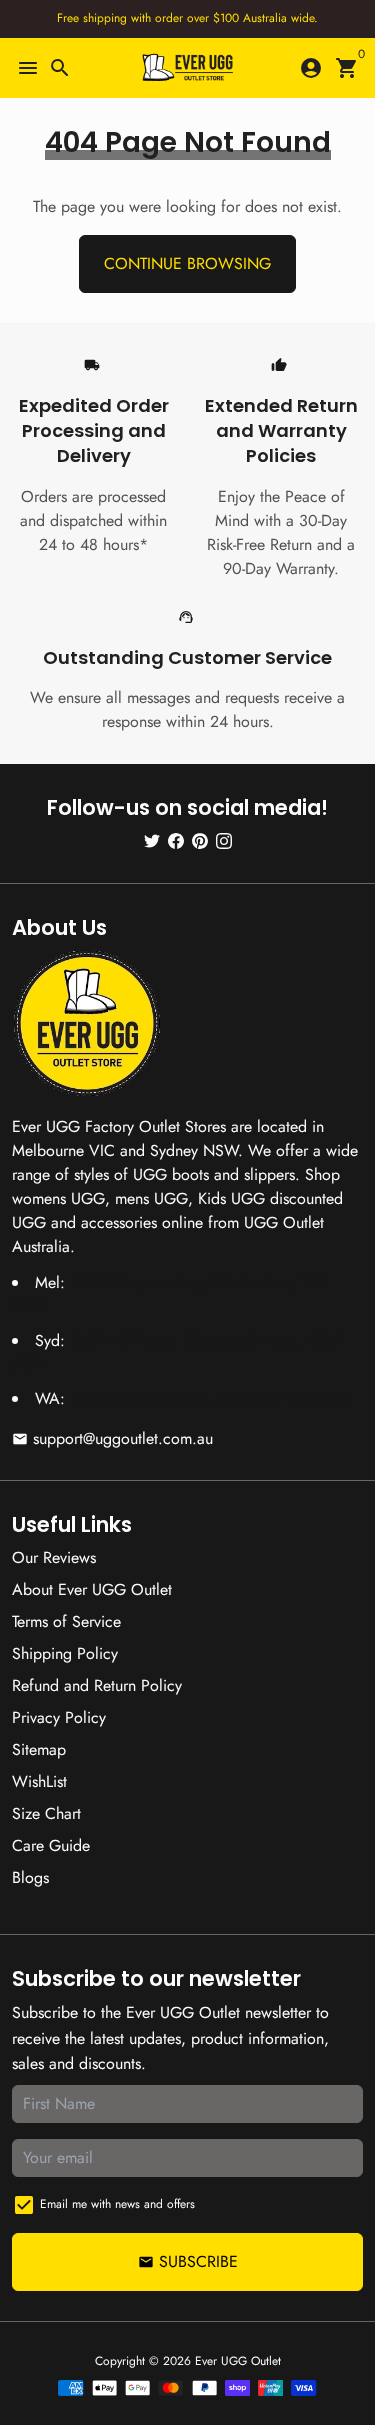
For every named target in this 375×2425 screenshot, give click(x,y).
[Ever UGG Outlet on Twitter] (152, 840)
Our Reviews (54, 1557)
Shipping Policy (65, 1653)
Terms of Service (66, 1621)
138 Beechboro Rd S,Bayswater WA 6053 (211, 1398)
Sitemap (39, 1749)
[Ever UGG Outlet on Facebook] (176, 840)
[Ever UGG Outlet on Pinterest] (200, 840)
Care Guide (51, 1845)
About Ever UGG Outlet (92, 1589)
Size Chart (46, 1813)
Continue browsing (187, 263)
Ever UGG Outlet (238, 2361)
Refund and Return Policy (97, 1685)
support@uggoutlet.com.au (112, 1438)
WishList (39, 1781)
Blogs (30, 1877)
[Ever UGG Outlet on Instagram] (224, 840)
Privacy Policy (59, 1717)
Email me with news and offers (117, 2204)
